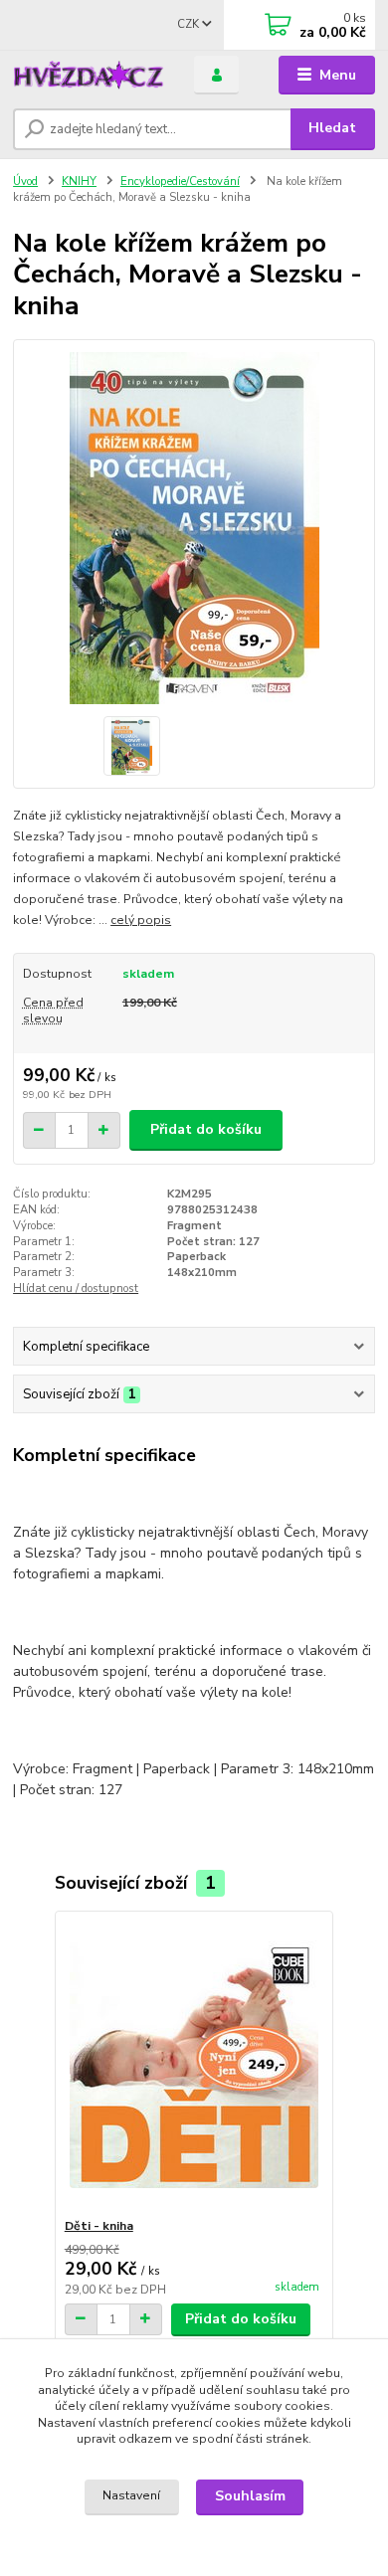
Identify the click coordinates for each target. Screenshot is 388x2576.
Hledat (332, 128)
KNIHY (79, 182)
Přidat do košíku (206, 1129)
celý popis (141, 920)
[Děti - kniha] (194, 2064)
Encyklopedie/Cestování (180, 182)
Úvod (25, 182)
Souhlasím (250, 2496)
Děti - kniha (99, 2226)
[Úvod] (89, 75)
